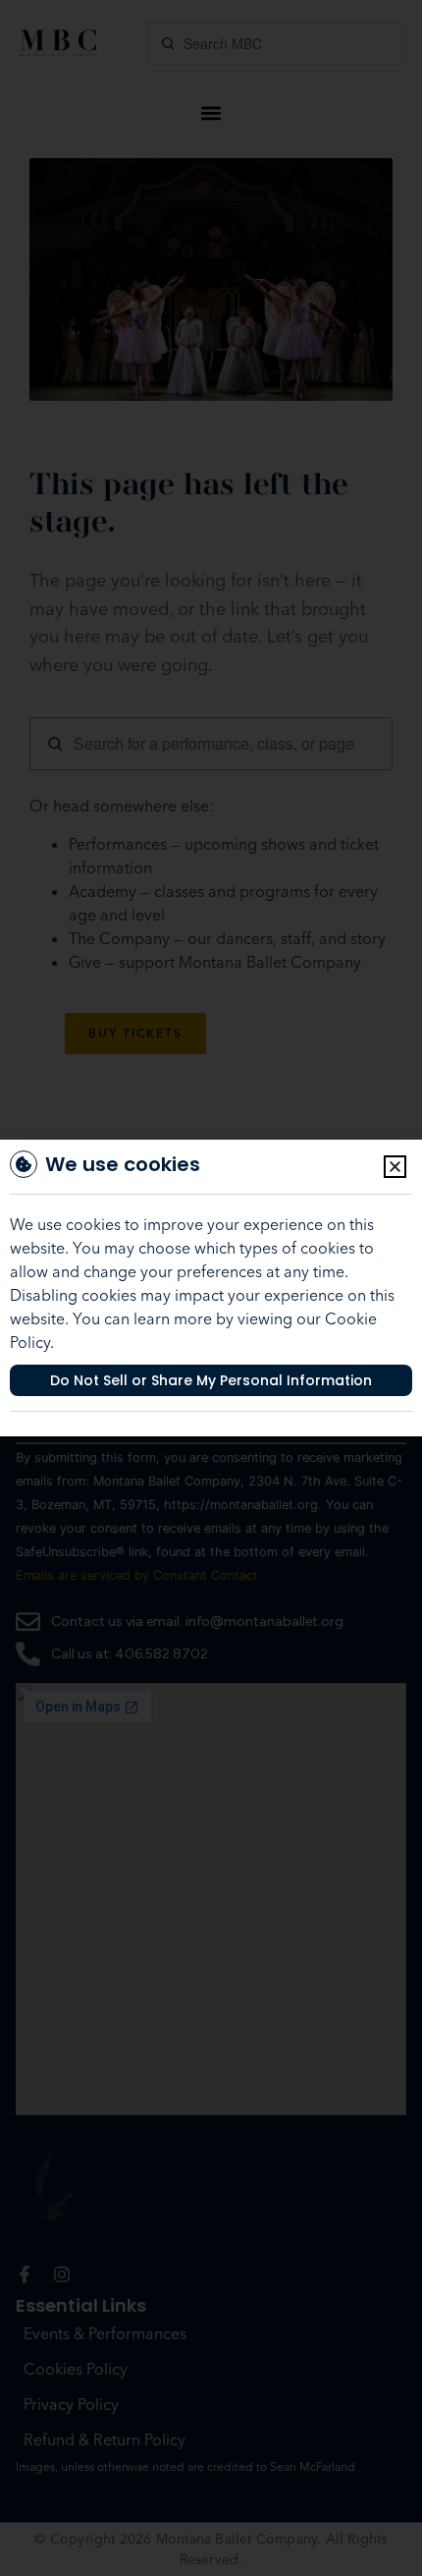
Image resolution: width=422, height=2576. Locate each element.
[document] (211, 1288)
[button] (395, 1167)
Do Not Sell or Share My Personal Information (211, 1380)
